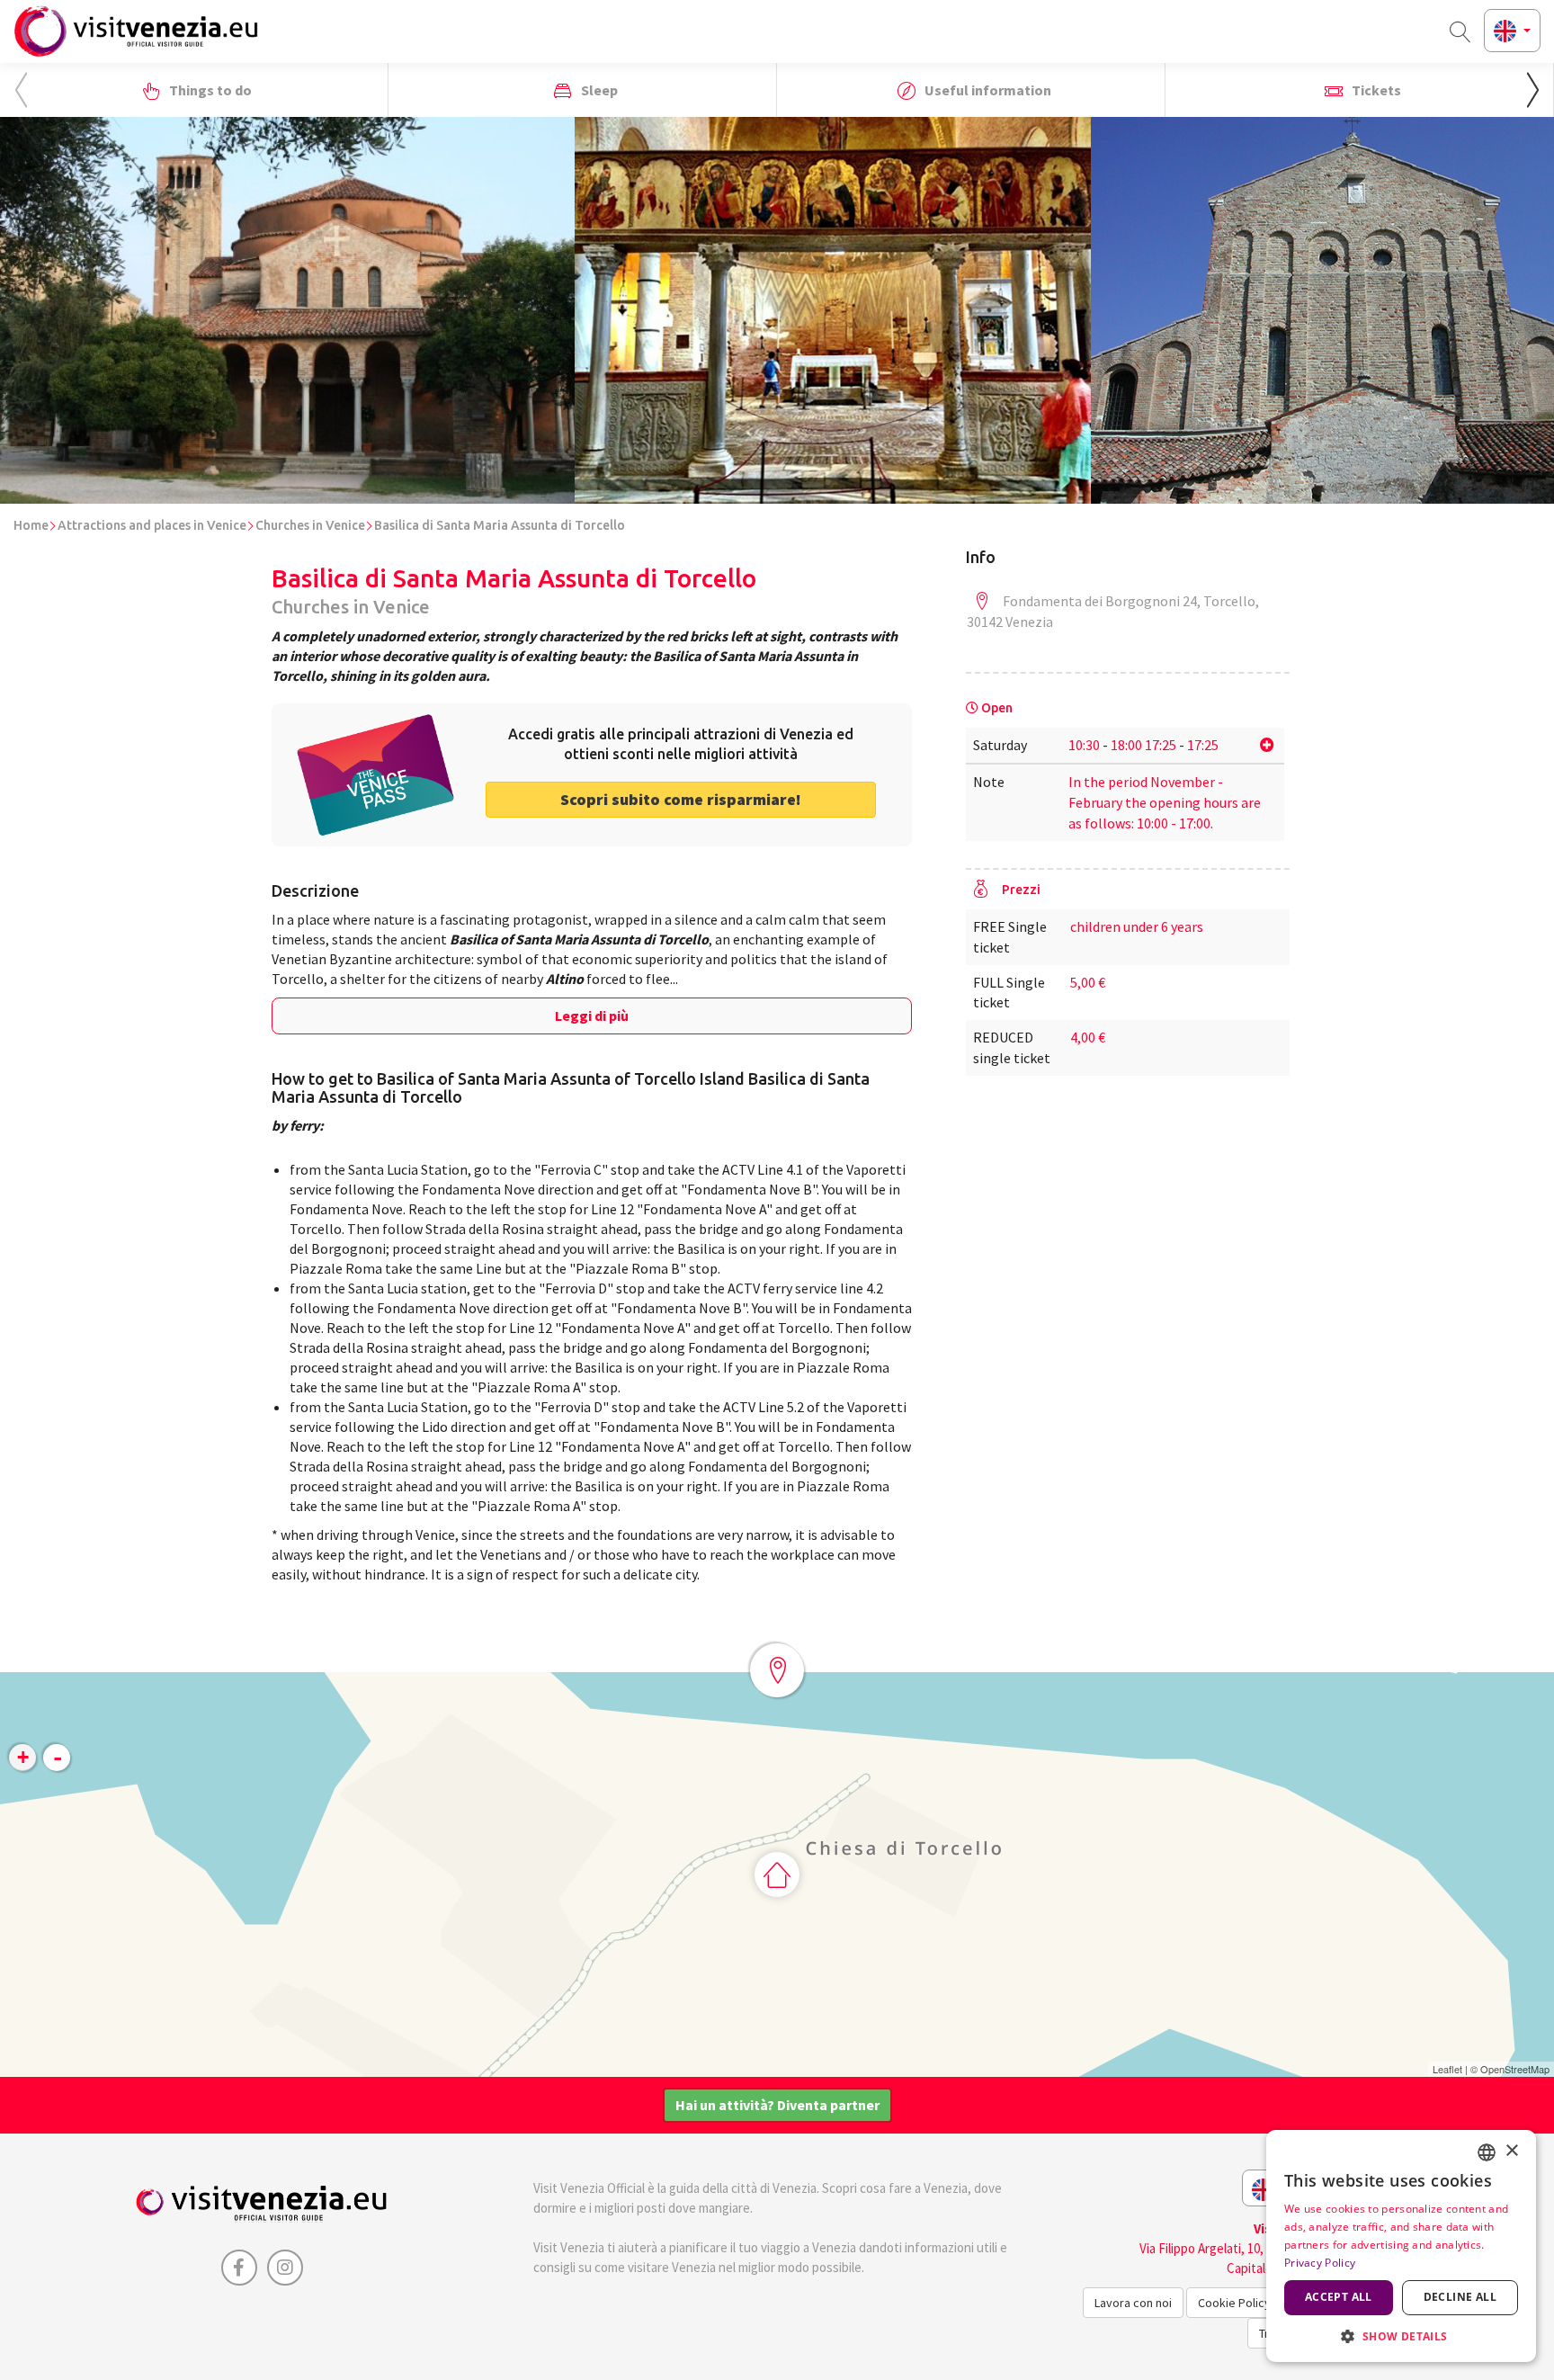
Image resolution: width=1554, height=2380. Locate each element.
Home (31, 525)
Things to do (209, 90)
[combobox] (1487, 2152)
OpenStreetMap (1515, 2069)
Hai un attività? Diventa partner (777, 2105)
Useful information (987, 90)
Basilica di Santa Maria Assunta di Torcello (500, 525)
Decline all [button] (1460, 2297)
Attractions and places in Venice (152, 525)
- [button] (58, 1758)
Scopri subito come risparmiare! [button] (681, 799)
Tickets (1375, 90)
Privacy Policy (1320, 2263)
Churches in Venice (310, 525)
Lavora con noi (1133, 2303)
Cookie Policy (1234, 2303)
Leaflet (1447, 2069)
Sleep (598, 90)
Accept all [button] (1339, 2297)
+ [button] (23, 1757)
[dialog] (1401, 2246)
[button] (1533, 90)
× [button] (1511, 2151)
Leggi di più (592, 1016)
